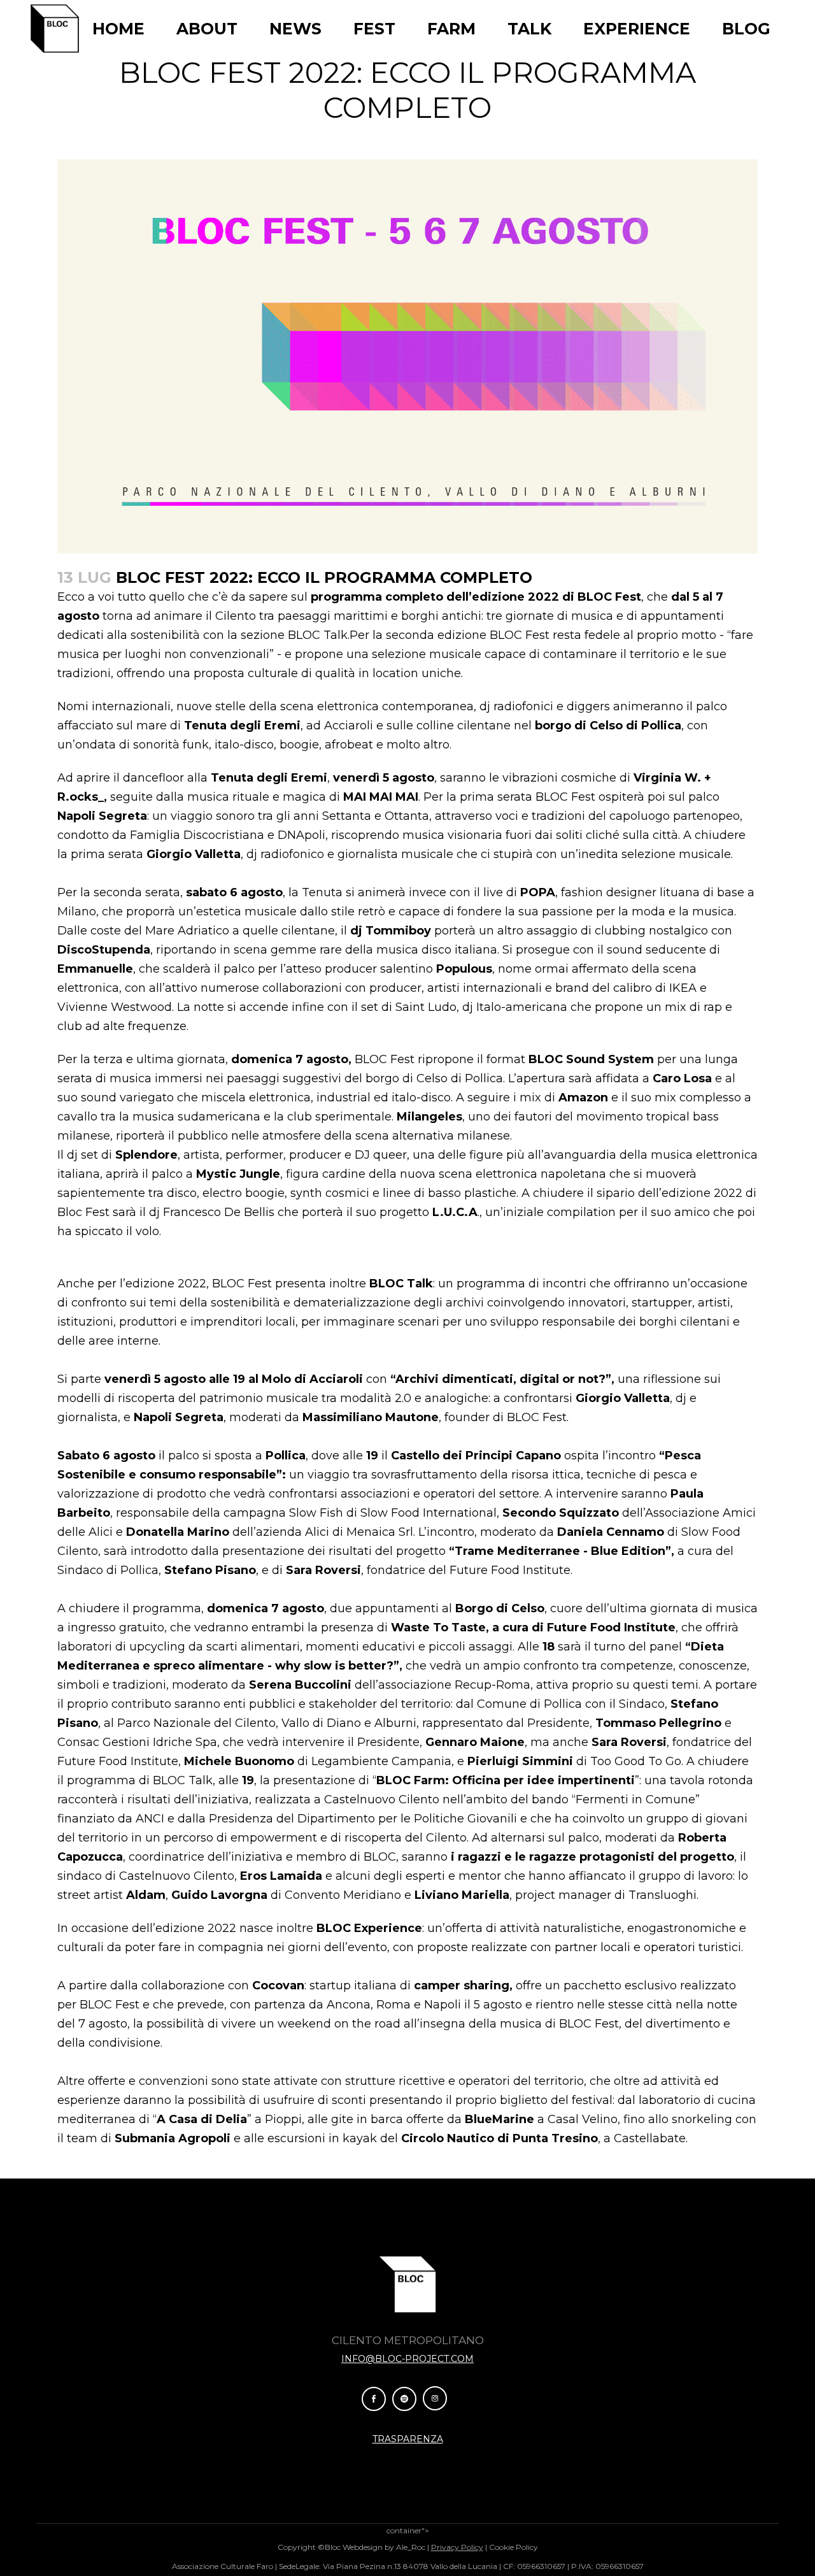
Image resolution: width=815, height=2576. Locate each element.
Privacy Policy (457, 2547)
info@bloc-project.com (407, 2359)
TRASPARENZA (408, 2439)
